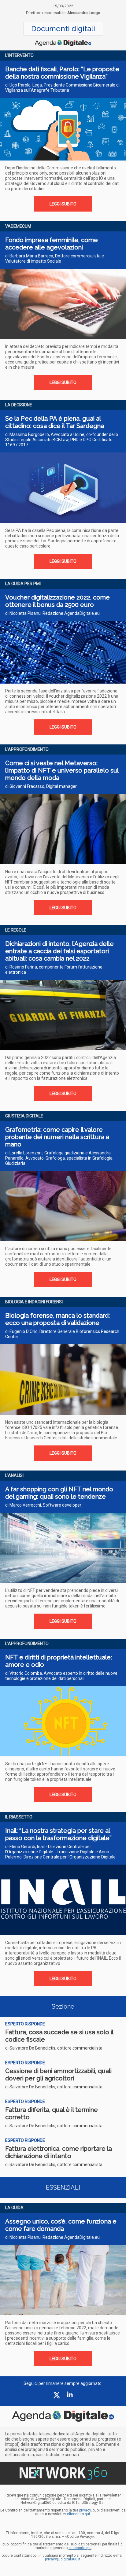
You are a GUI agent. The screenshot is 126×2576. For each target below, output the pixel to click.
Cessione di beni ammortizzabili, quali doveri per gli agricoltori (58, 2075)
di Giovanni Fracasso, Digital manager (41, 786)
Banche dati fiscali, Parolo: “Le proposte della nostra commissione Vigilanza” (62, 73)
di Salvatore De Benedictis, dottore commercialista (54, 2048)
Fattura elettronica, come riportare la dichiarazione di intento (59, 2152)
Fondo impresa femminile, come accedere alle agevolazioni (52, 244)
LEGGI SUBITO (63, 204)
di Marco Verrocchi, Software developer (43, 1505)
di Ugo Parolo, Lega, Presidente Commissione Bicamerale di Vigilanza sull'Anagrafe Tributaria (62, 88)
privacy (85, 2510)
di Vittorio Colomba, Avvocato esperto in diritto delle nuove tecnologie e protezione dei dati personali (61, 1676)
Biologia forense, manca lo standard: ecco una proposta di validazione (57, 1319)
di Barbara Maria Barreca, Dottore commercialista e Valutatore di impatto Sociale (55, 258)
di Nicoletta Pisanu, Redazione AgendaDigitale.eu (52, 613)
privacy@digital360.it (63, 2559)
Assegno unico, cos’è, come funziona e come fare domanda (61, 2225)
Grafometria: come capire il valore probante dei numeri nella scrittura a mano (57, 1137)
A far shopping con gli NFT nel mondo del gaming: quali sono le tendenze (59, 1493)
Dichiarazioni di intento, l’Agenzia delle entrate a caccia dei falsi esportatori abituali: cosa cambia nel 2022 (59, 951)
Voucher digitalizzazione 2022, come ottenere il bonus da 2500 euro (57, 601)
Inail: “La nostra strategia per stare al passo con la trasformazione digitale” (58, 1834)
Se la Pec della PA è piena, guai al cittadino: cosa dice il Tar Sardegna (55, 422)
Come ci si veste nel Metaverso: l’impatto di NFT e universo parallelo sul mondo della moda (62, 770)
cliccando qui (80, 2548)
